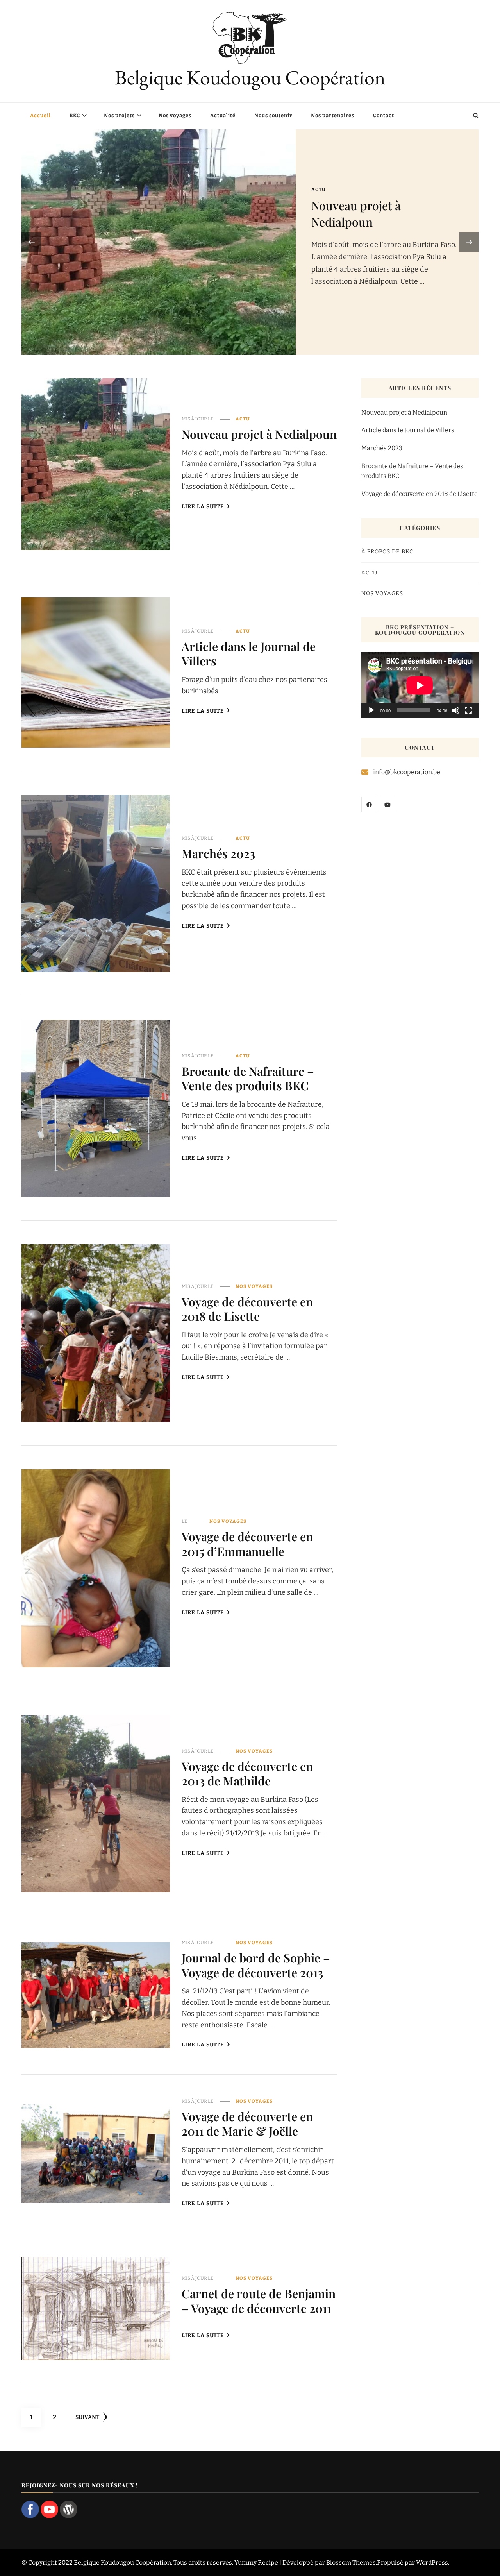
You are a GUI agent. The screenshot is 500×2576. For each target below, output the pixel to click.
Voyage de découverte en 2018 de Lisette (247, 1309)
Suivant (87, 2417)
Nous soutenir (273, 115)
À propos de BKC (387, 552)
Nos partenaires (333, 115)
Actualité (223, 115)
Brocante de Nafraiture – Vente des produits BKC (248, 1078)
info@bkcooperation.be (407, 772)
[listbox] (250, 242)
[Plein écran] (468, 710)
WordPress (432, 2563)
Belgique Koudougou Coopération (250, 77)
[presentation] (31, 242)
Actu (319, 190)
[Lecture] (371, 710)
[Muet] (456, 710)
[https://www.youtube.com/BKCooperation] (387, 805)
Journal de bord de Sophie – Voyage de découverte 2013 (256, 1965)
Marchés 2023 (218, 853)
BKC (75, 115)
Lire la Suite (203, 507)
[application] (420, 685)
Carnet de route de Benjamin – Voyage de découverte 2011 (259, 2301)
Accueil (40, 115)
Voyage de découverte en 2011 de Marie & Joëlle (247, 2124)
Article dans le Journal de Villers (249, 654)
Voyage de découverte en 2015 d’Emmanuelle (247, 1544)
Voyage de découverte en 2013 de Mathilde (247, 1774)
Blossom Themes (351, 2563)
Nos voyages (175, 115)
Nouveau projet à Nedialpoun (356, 214)
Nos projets (119, 115)
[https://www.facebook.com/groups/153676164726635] (369, 805)
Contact (384, 115)
